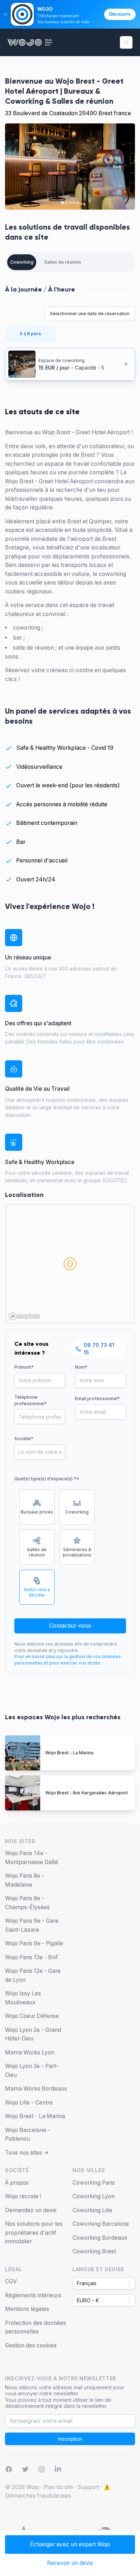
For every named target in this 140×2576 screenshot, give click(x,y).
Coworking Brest (94, 2251)
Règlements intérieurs (33, 2295)
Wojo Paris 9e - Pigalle (34, 1943)
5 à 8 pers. (31, 334)
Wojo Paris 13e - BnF (32, 1957)
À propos (17, 2183)
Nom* (81, 1367)
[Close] (5, 14)
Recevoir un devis (70, 2563)
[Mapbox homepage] (24, 1316)
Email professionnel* (97, 1399)
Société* (24, 1439)
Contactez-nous (70, 1626)
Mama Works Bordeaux (36, 2089)
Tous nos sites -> (27, 2153)
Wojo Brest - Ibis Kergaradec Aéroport (87, 1793)
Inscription (70, 2439)
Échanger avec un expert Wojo (70, 2544)
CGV (11, 2281)
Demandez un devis (31, 2210)
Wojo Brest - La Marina (69, 1753)
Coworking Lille (92, 2210)
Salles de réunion (63, 262)
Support (88, 2487)
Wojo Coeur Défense (32, 2016)
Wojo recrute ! (23, 2196)
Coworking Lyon (94, 2196)
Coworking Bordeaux (100, 2238)
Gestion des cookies (31, 2345)
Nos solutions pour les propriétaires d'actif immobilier (34, 2233)
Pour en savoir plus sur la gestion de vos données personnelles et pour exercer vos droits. (68, 1660)
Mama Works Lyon (30, 2052)
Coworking (22, 262)
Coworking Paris (94, 2183)
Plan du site (58, 2487)
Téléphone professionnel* (31, 1400)
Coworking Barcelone (101, 2224)
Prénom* (24, 1367)
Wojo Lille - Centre (29, 2103)
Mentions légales (27, 2309)
